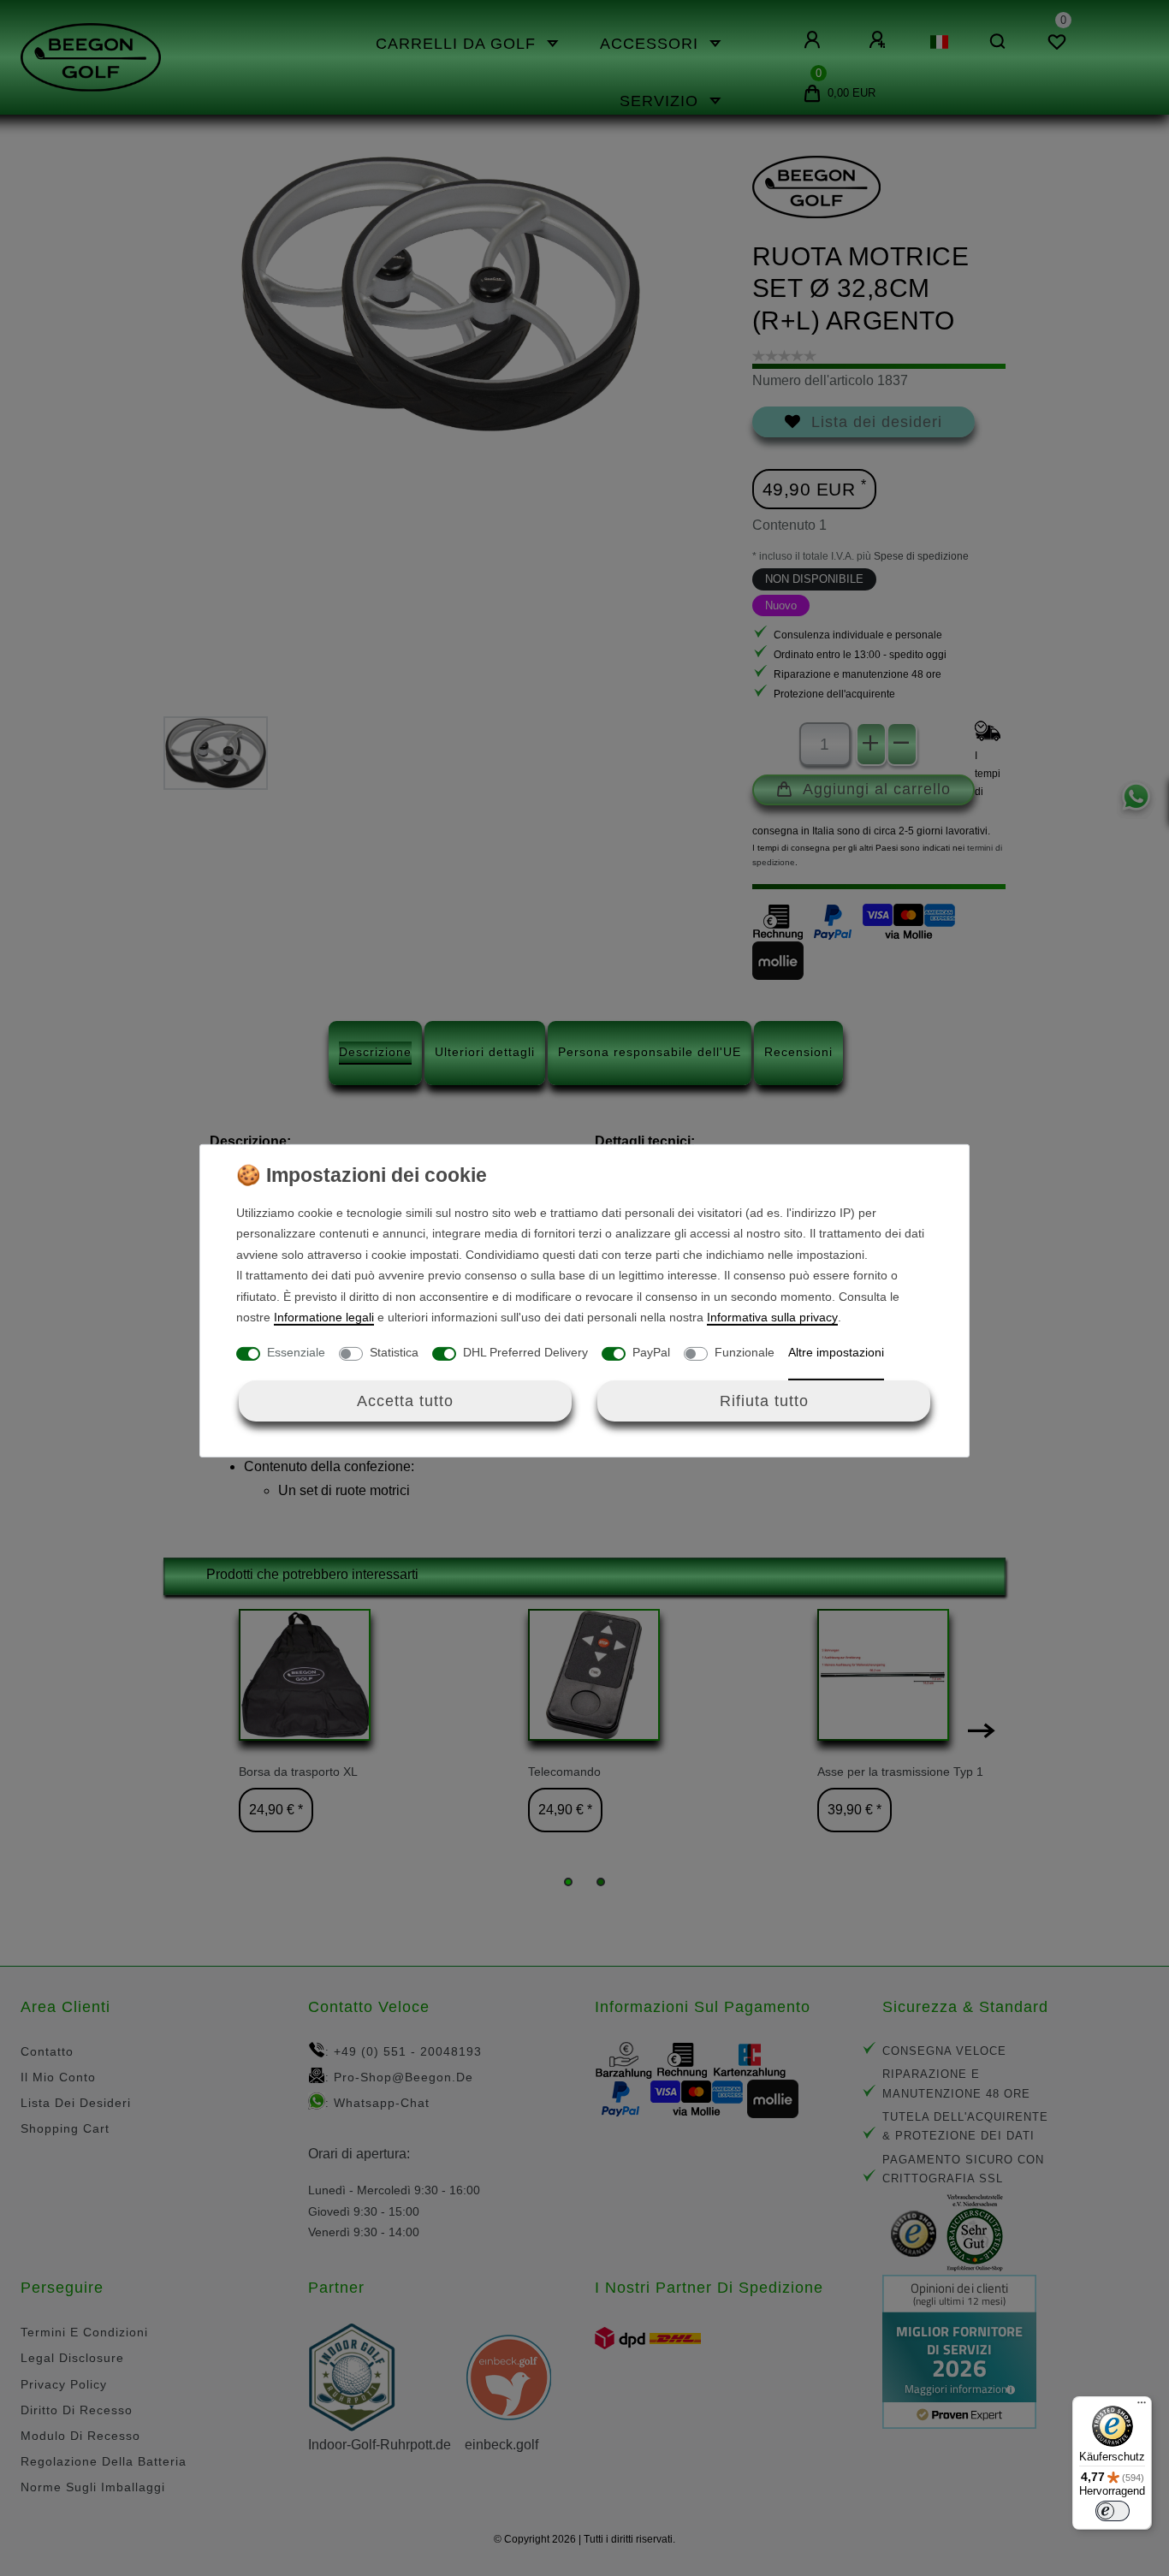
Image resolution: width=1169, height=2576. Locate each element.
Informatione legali (324, 1317)
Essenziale (296, 1352)
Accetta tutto (405, 1401)
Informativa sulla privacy (772, 1317)
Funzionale (745, 1352)
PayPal (651, 1352)
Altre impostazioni (836, 1352)
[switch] (1113, 2511)
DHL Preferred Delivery (525, 1352)
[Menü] (1142, 2407)
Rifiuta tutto (764, 1401)
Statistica (394, 1352)
